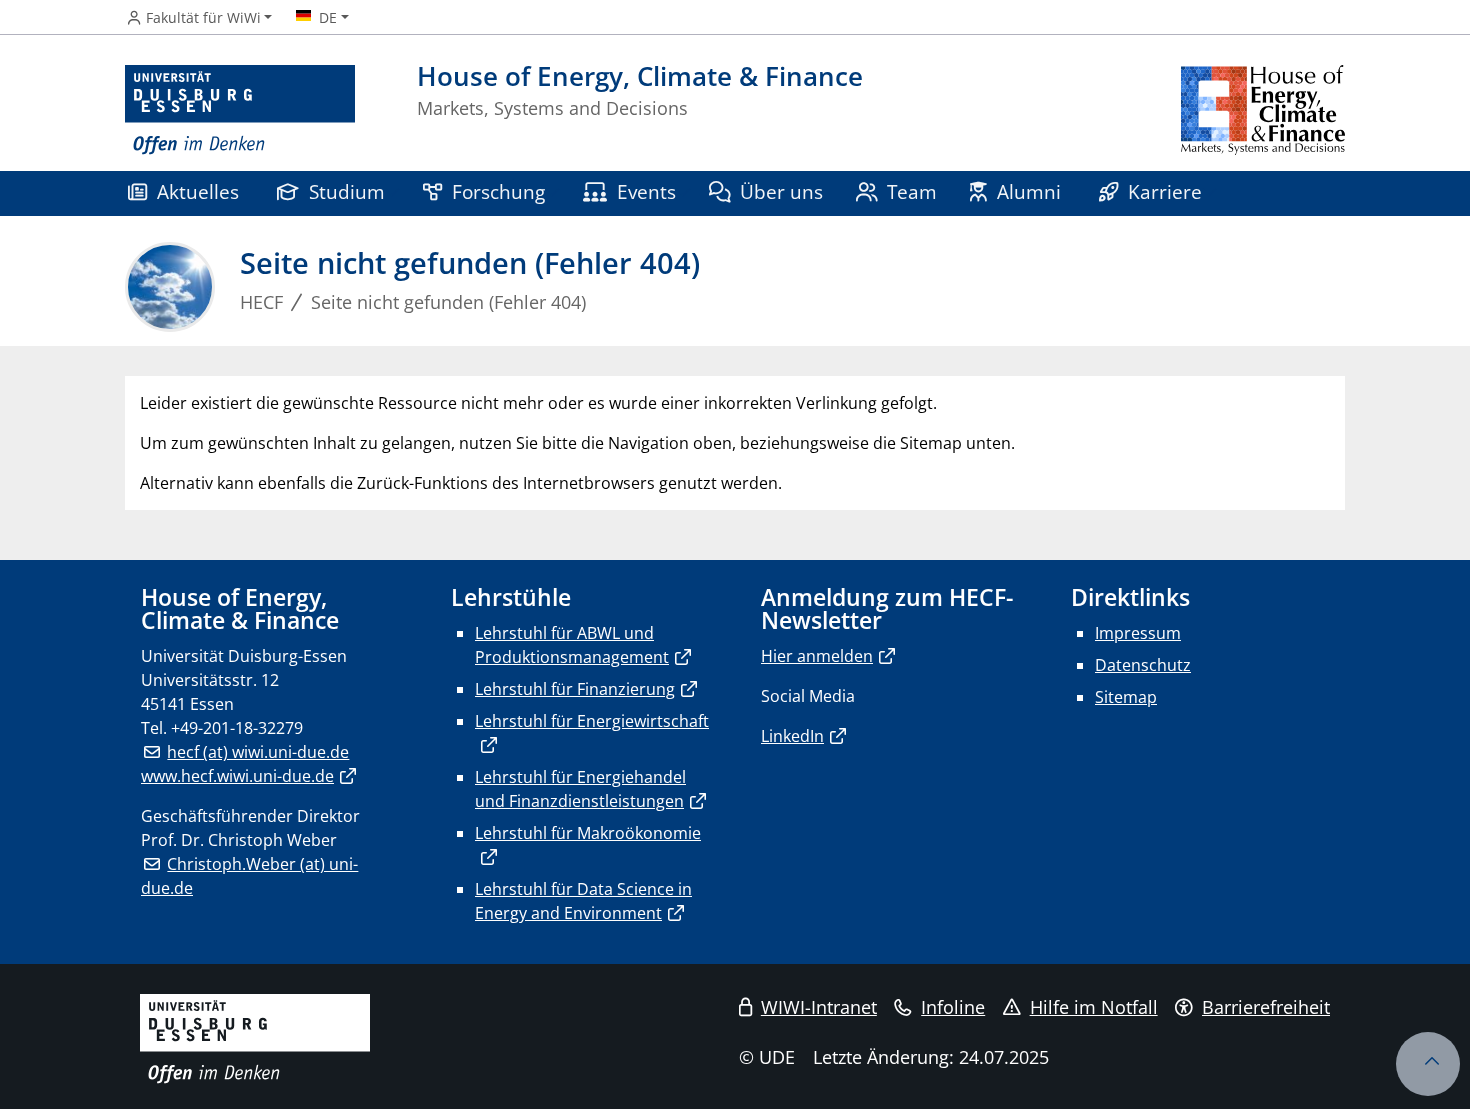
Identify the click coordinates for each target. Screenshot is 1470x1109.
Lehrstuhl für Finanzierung (575, 689)
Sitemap (1126, 697)
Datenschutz (1143, 665)
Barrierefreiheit (1266, 1007)
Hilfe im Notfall (1094, 1007)
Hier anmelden (817, 656)
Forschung (498, 191)
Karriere (1165, 191)
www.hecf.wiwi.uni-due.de (237, 776)
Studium (347, 191)
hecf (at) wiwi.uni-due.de (258, 752)
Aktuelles (198, 191)
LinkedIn (792, 736)
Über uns (781, 191)
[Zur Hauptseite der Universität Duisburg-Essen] (240, 110)
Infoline (953, 1007)
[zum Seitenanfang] (1428, 1064)
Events (646, 191)
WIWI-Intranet (819, 1007)
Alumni (1029, 191)
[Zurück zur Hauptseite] (1263, 110)
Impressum (1138, 633)
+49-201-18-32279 (237, 728)
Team (912, 191)
